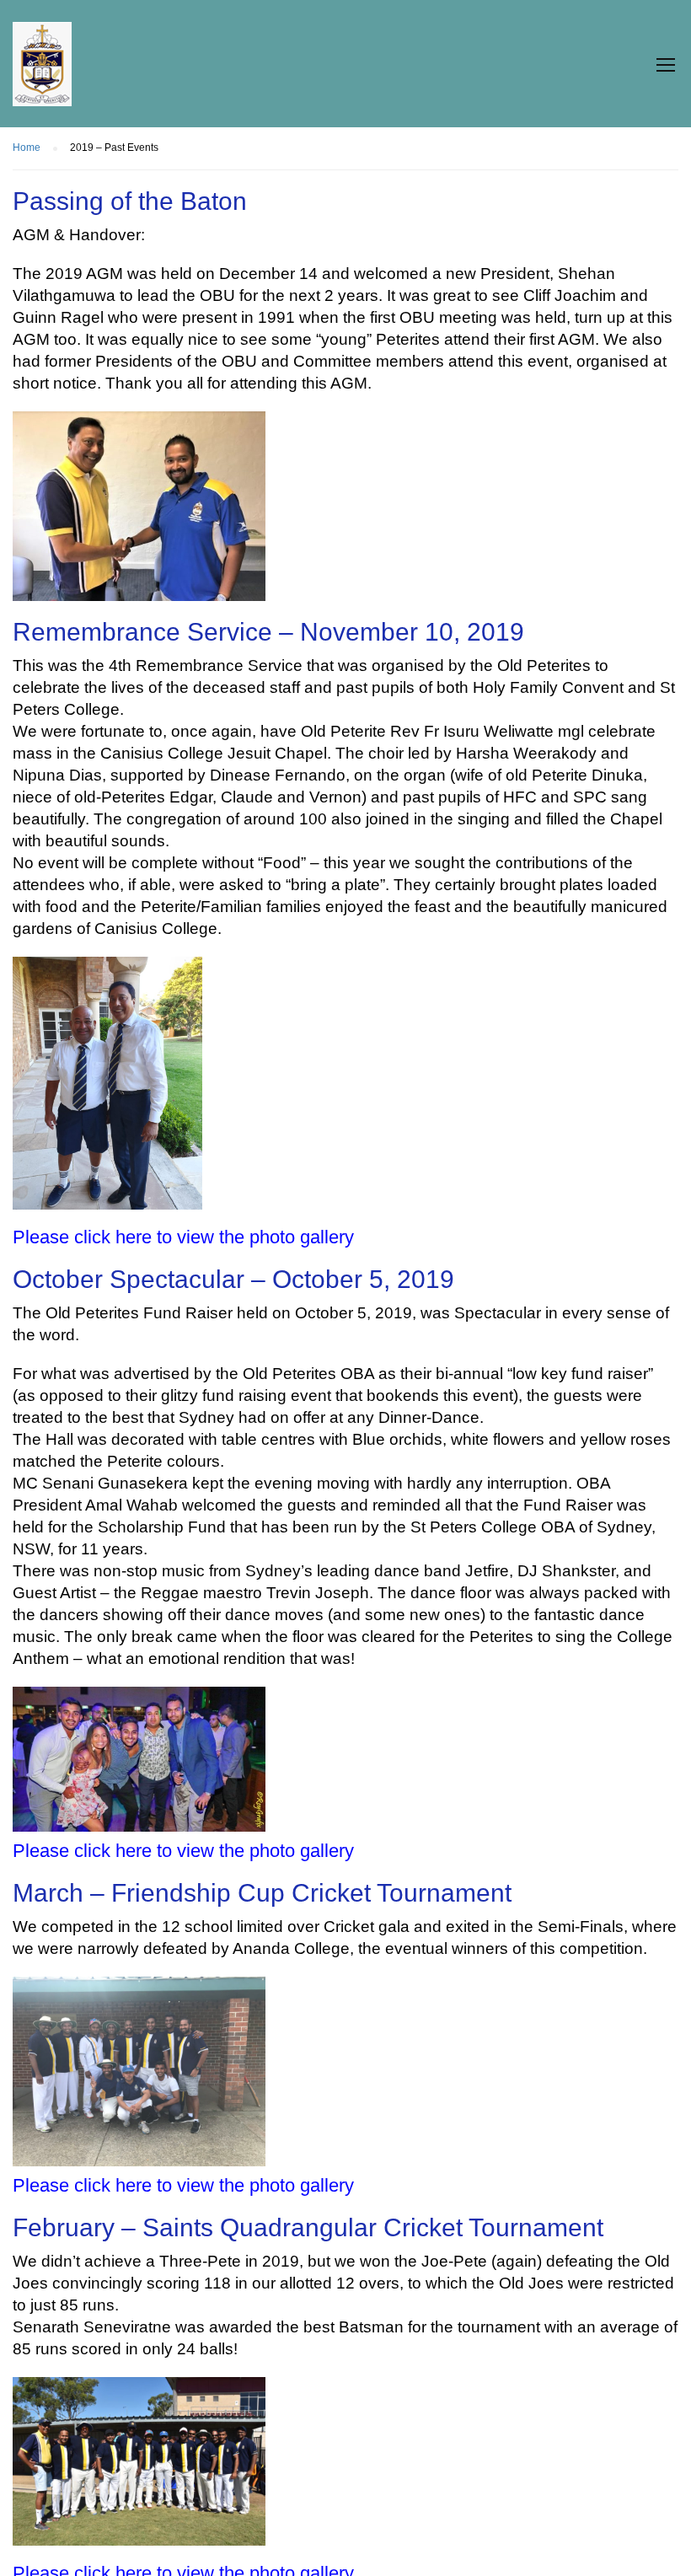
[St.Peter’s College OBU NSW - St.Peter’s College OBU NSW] (42, 72)
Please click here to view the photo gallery (183, 1237)
